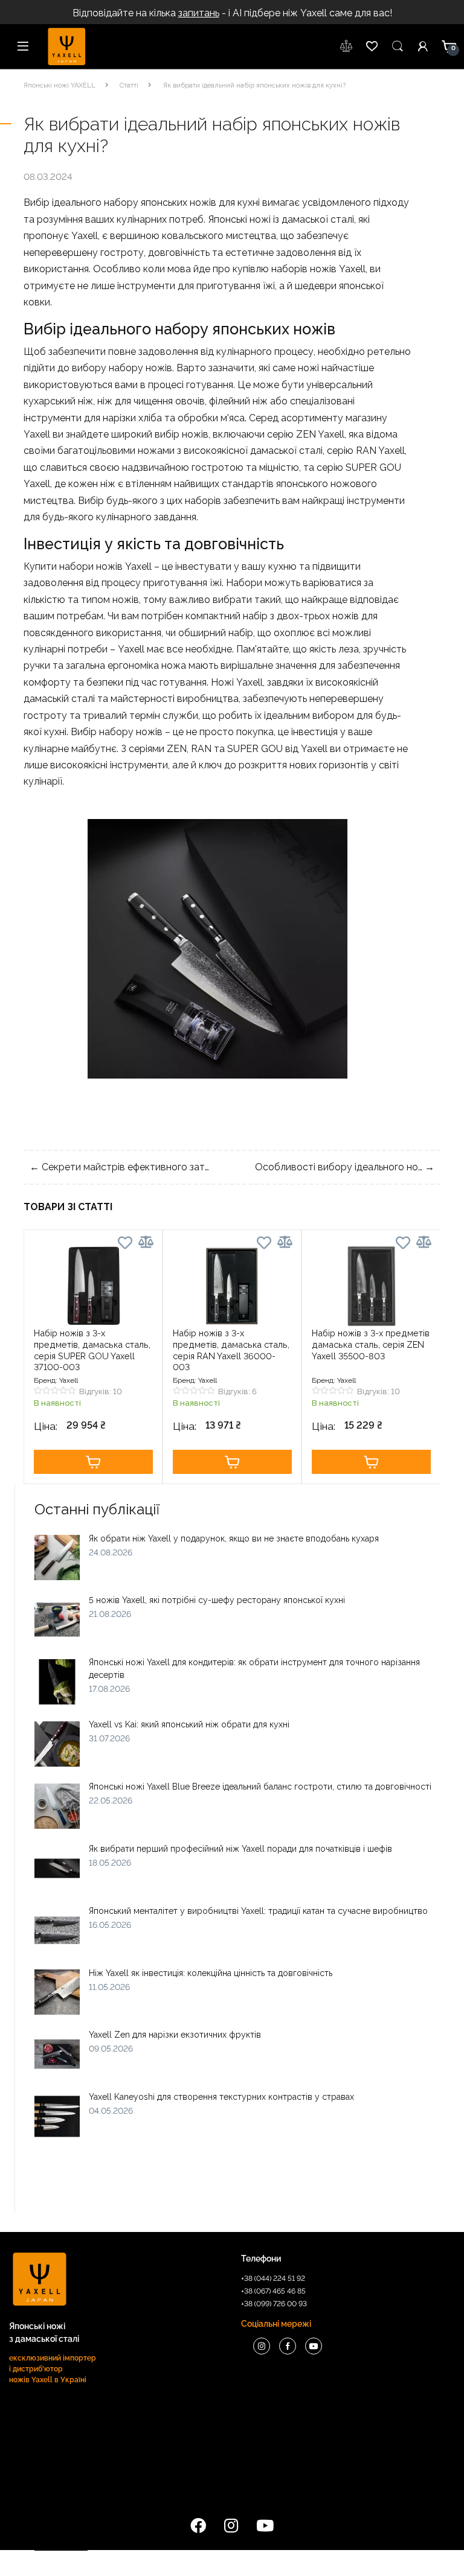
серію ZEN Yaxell (306, 434)
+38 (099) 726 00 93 (274, 2304)
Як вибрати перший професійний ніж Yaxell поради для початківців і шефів (240, 1849)
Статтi (129, 85)
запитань (199, 13)
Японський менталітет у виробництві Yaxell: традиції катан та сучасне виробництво (258, 1911)
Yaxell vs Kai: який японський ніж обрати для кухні (189, 1724)
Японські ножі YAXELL (60, 85)
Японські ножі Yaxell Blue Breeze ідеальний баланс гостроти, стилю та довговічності (260, 1787)
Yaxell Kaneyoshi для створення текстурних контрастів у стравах (221, 2097)
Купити (93, 1462)
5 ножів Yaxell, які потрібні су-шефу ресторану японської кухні (217, 1600)
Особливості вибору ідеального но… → (345, 1167)
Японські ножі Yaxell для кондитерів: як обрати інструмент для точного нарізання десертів (254, 1669)
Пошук (398, 46)
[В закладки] (125, 1245)
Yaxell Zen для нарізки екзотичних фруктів (175, 2035)
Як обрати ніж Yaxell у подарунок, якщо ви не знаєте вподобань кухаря (234, 1538)
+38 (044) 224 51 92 (273, 2278)
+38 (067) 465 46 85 (273, 2291)
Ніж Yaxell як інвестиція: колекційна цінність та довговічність (211, 1973)
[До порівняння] (146, 1242)
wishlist (347, 46)
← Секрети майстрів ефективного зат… (119, 1167)
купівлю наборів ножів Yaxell (299, 269)
